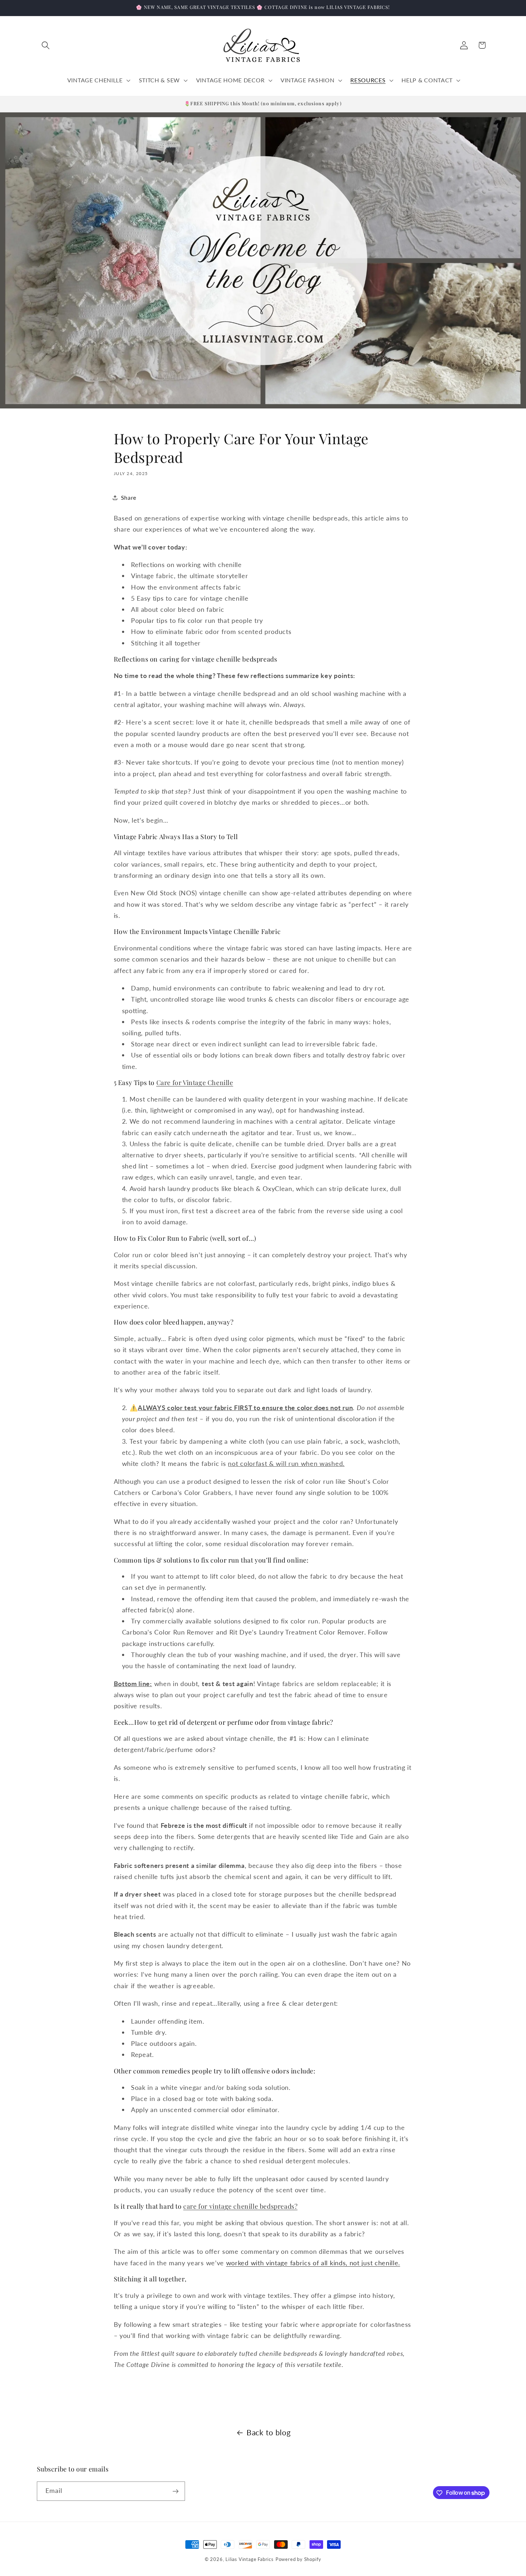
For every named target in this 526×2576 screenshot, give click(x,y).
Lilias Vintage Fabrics (250, 2559)
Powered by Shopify (299, 2559)
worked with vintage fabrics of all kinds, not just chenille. (313, 2263)
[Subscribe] (176, 2491)
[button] (46, 45)
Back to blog (269, 2432)
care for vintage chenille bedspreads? (240, 2206)
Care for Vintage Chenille (195, 1083)
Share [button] (129, 497)
